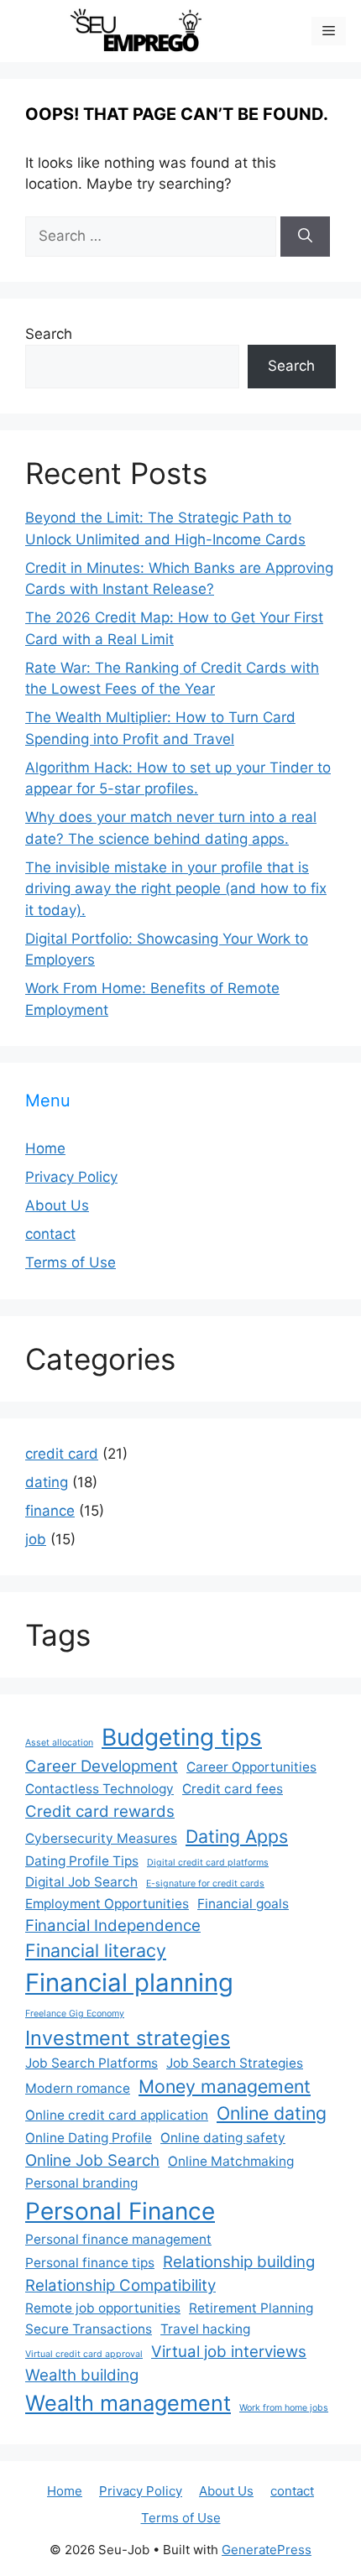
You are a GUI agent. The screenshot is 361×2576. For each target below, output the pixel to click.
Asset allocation (59, 1743)
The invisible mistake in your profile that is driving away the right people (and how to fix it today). (176, 889)
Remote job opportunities (103, 2308)
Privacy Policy (71, 1177)
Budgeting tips (182, 1737)
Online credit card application (117, 2115)
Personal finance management (118, 2239)
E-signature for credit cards (205, 1884)
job (36, 1539)
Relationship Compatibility (120, 2285)
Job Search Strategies (235, 2063)
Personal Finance (120, 2211)
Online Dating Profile (89, 2138)
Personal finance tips (90, 2263)
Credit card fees (233, 1789)
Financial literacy (96, 1950)
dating (47, 1482)
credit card (62, 1454)
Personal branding (81, 2183)
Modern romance (78, 2088)
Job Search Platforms (92, 2063)
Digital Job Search (81, 1882)
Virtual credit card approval (84, 2354)
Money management (225, 2086)
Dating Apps (237, 1836)
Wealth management (128, 2403)
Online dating (272, 2113)
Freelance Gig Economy (75, 2014)
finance (50, 1511)
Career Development (102, 1766)
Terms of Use (71, 1262)
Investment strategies (128, 2038)
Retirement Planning (251, 2308)
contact (50, 1234)
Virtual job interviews (229, 2352)
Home (45, 1148)
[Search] (305, 237)
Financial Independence (113, 1925)
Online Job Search (92, 2160)
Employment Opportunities (107, 1904)
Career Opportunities (251, 1767)
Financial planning (129, 1983)
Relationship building (239, 2262)
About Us (57, 1205)
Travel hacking (205, 2329)
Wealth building (82, 2375)
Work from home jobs (284, 2408)
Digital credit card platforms (208, 1863)
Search (49, 334)
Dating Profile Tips (82, 1861)
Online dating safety (223, 2138)
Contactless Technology (99, 1789)
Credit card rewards (100, 1811)
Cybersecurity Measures (101, 1838)
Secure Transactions (89, 2329)
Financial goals (243, 1904)
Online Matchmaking (231, 2161)
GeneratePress (267, 2550)
